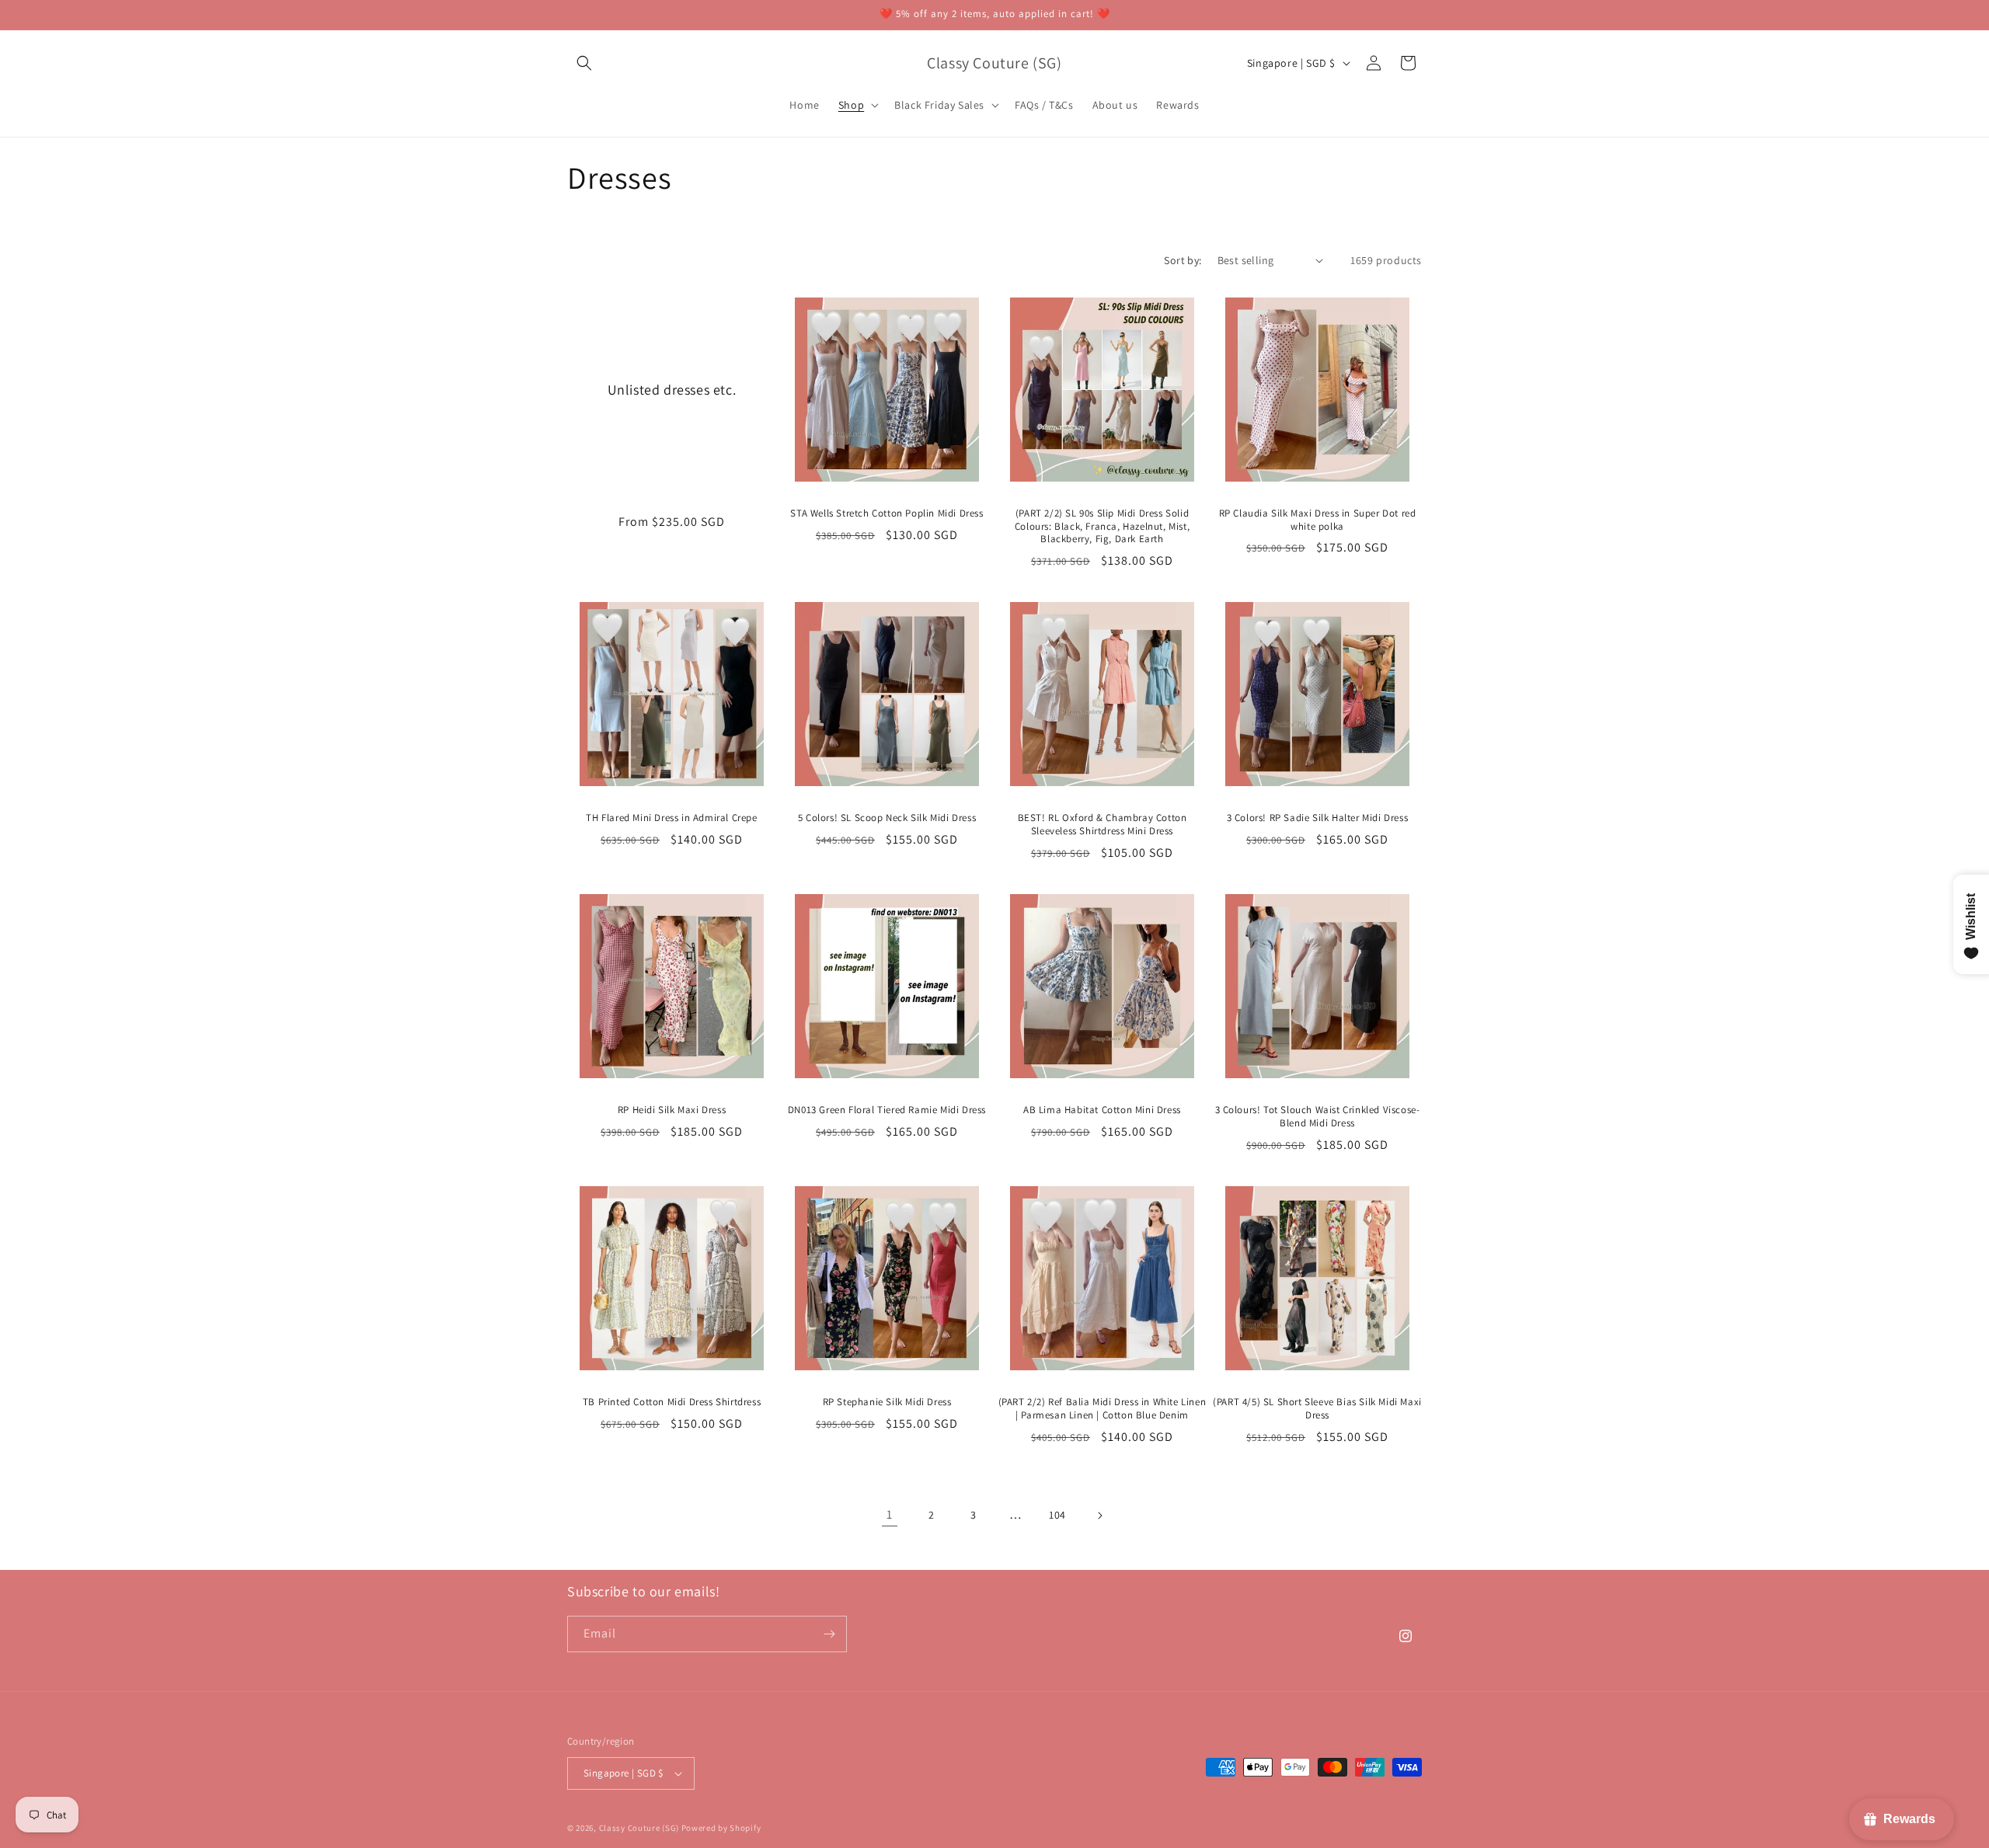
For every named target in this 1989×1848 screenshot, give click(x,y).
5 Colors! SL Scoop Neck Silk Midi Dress (887, 818)
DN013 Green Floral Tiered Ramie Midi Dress (887, 1110)
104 (1057, 1515)
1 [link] (890, 1514)
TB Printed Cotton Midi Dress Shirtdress (672, 1402)
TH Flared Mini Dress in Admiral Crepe (671, 818)
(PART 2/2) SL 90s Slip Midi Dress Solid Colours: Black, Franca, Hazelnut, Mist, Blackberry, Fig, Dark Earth (1102, 527)
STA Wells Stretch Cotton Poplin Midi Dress (887, 513)
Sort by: (1183, 260)
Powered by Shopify (721, 1828)
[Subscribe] (829, 1634)
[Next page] (1099, 1516)
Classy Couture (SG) (639, 1828)
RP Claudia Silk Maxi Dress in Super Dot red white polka (1318, 520)
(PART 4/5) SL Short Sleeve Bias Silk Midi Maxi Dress (1317, 1409)
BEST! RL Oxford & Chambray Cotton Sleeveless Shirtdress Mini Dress (1102, 825)
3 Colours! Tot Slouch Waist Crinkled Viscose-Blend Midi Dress (1318, 1117)
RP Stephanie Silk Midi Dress (887, 1402)
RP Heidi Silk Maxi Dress (672, 1110)
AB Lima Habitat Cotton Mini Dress (1102, 1110)
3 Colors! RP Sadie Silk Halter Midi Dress (1318, 818)
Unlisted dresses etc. (672, 389)
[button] (584, 63)
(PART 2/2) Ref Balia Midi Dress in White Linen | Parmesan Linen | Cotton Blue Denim (1102, 1409)
